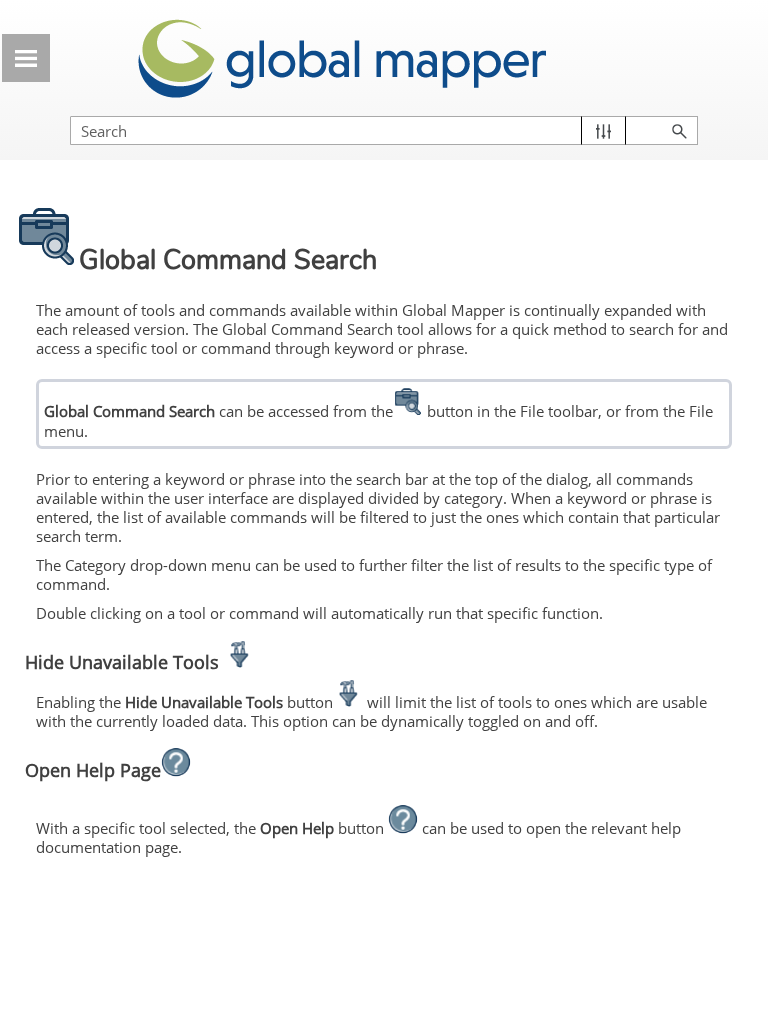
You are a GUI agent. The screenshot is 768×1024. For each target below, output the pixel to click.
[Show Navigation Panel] (26, 58)
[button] (603, 130)
